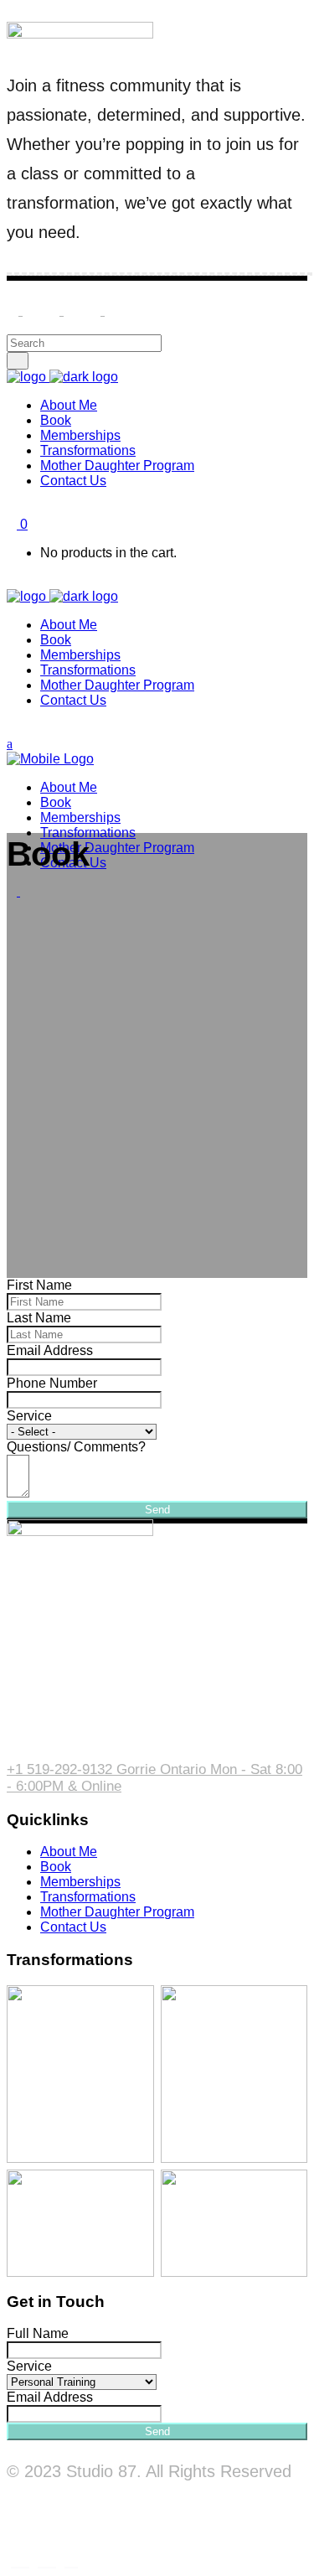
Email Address (50, 1350)
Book (56, 1867)
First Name (39, 1285)
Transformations (88, 1897)
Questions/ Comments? (76, 1447)
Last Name (39, 1318)
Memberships (80, 1882)
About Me (69, 1852)
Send (157, 1510)
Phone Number (52, 1383)
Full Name (38, 2333)
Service (29, 1416)
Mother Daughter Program (117, 1912)
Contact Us (73, 1927)
